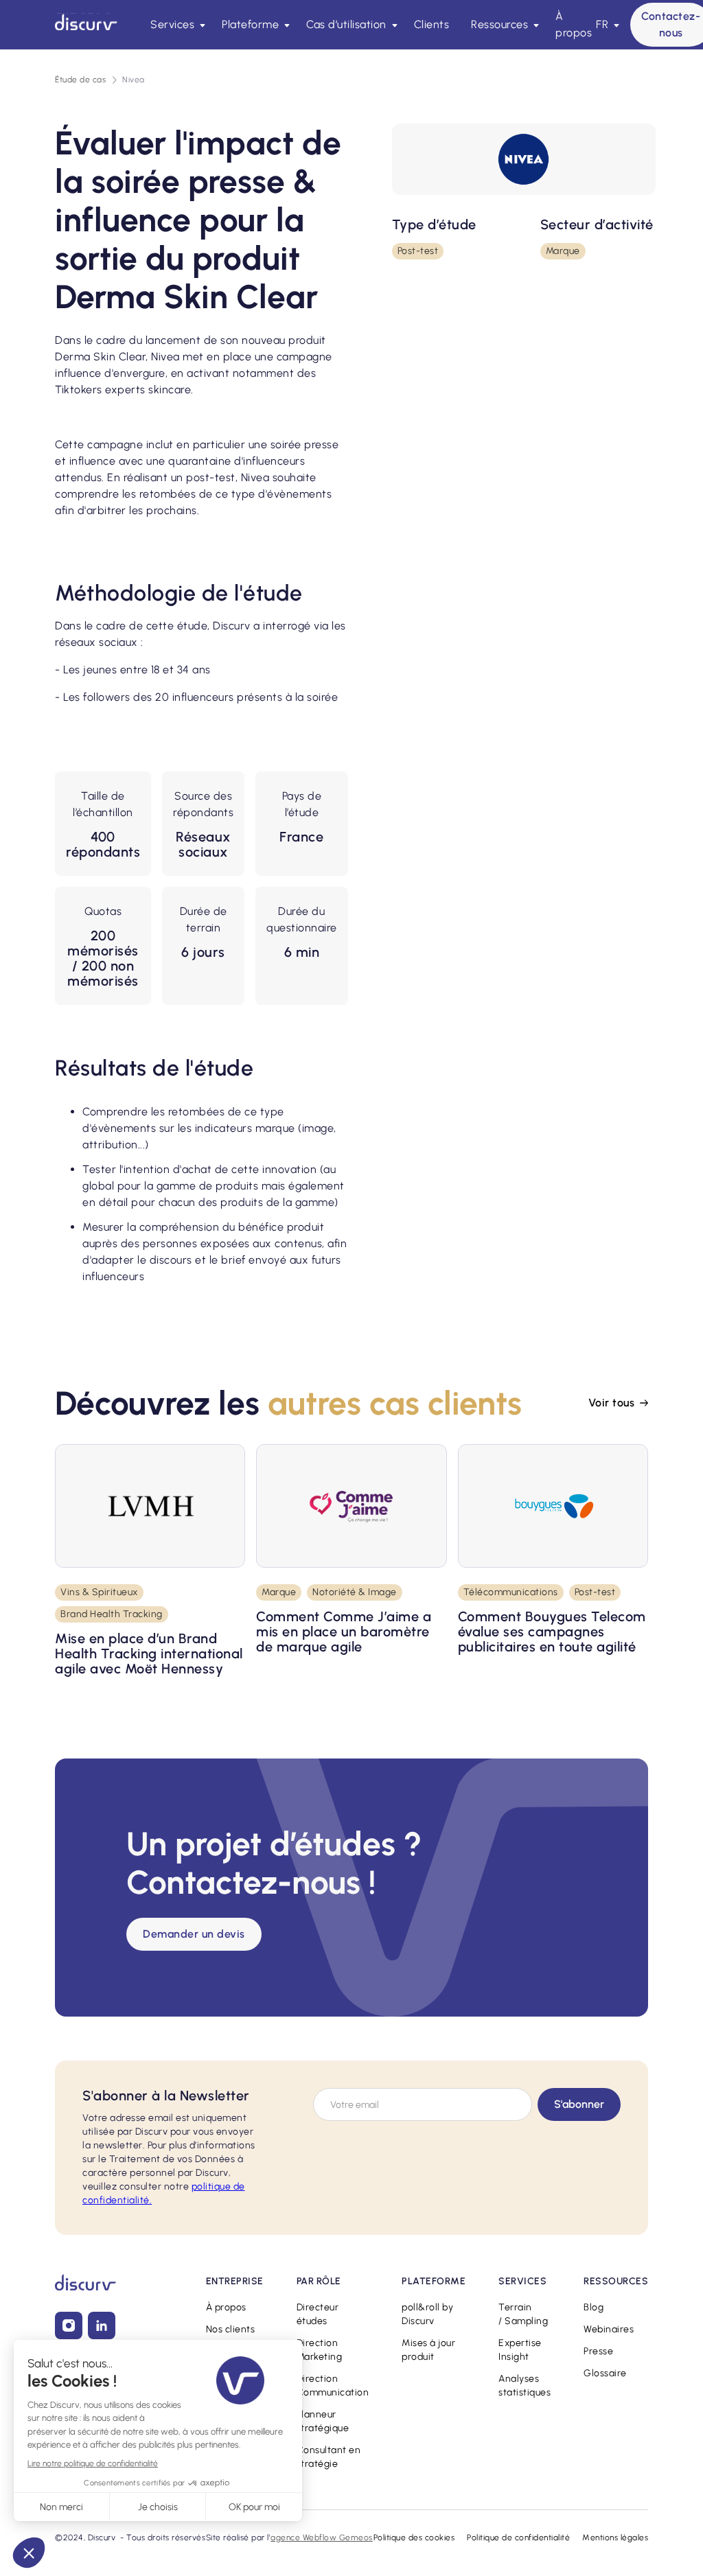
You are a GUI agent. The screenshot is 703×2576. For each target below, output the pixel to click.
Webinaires (609, 2329)
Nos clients (231, 2329)
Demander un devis (194, 1934)
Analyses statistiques (525, 2386)
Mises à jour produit (428, 2350)
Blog (593, 2307)
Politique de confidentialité (518, 2538)
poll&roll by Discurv (427, 2314)
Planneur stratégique (323, 2421)
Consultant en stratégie (329, 2457)
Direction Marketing (320, 2350)
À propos (574, 24)
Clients (432, 24)
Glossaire (605, 2373)
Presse (598, 2351)
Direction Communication (333, 2386)
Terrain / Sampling (523, 2314)
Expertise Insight (520, 2350)
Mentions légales (615, 2538)
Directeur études (318, 2314)
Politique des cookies (414, 2538)
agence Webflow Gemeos (322, 2538)
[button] (175, 25)
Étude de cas (80, 80)
